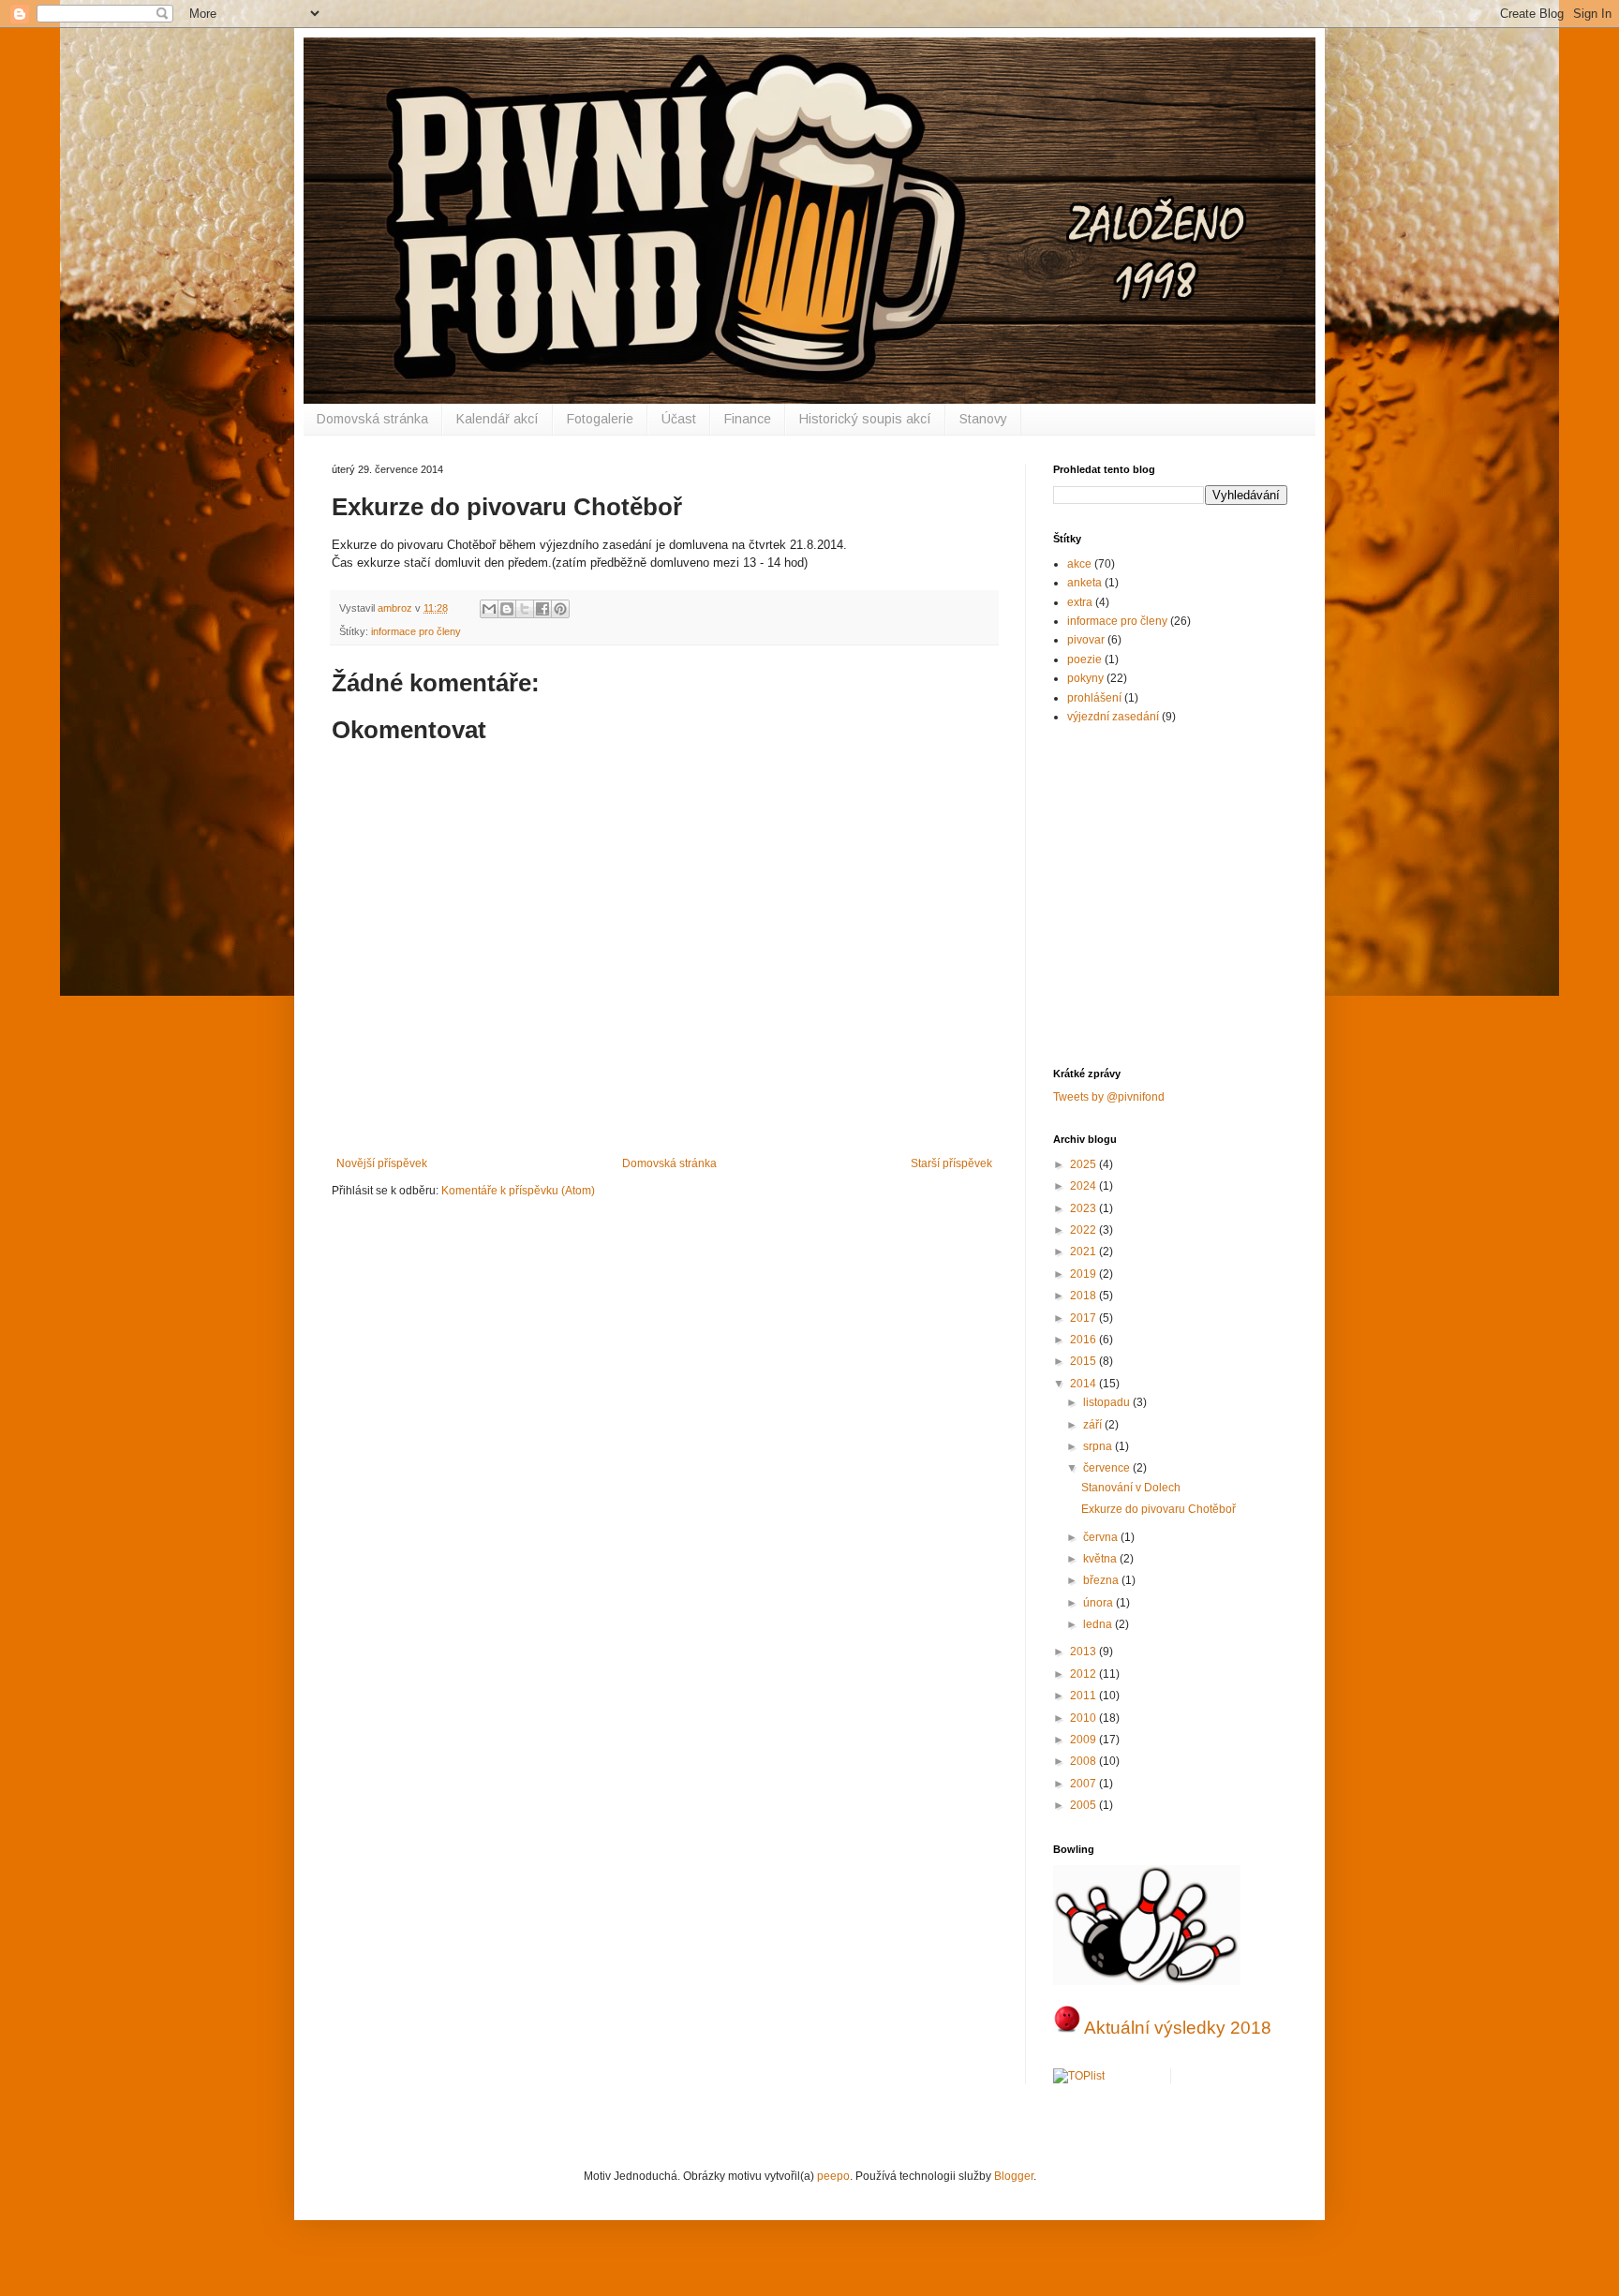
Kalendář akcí (498, 419)
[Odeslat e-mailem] (489, 609)
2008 (1084, 1761)
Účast (679, 419)
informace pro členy (416, 631)
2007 (1084, 1784)
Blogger (1014, 2176)
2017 (1084, 1318)
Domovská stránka (372, 419)
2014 (1084, 1384)
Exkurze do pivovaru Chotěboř (1159, 1509)
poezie (1084, 659)
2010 (1084, 1718)
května (1101, 1559)
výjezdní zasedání (1113, 717)
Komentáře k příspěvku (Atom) (518, 1191)
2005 (1084, 1805)
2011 (1084, 1696)
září (1094, 1425)
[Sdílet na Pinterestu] (560, 609)
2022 (1084, 1230)
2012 (1084, 1674)
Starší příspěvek (951, 1163)
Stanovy (983, 419)
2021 (1084, 1252)
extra (1080, 602)
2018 (1084, 1296)
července (1108, 1468)
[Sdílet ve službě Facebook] (542, 609)
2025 (1084, 1164)
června (1102, 1537)
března (1102, 1580)
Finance (748, 419)
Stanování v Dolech (1131, 1488)
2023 (1084, 1208)
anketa (1084, 583)
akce (1079, 564)
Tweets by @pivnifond (1109, 1097)
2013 (1084, 1652)
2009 (1084, 1740)
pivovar (1086, 640)
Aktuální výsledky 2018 (1178, 2028)
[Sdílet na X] (525, 609)
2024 (1084, 1186)
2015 (1084, 1361)
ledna (1099, 1624)
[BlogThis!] (507, 609)
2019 (1084, 1274)
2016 (1084, 1340)
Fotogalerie (600, 419)
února (1099, 1603)
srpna (1099, 1446)
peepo (833, 2176)
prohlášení (1094, 698)
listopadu (1108, 1402)
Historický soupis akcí (865, 419)
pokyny (1085, 678)
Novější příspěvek (382, 1163)
